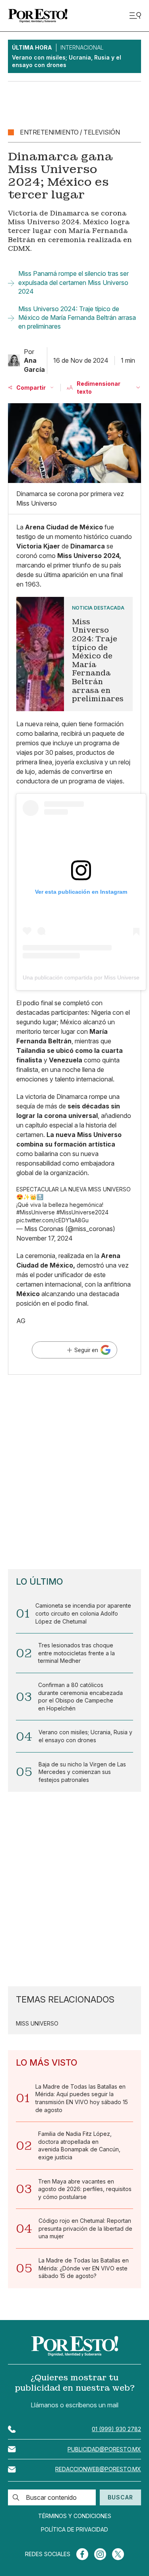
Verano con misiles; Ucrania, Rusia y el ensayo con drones (85, 1736)
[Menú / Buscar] (135, 16)
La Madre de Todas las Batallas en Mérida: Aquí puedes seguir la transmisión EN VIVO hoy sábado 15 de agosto (82, 2098)
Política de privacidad (74, 2530)
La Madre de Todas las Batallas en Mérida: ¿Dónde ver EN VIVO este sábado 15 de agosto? (84, 2268)
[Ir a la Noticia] (74, 654)
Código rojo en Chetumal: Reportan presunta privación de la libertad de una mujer (85, 2228)
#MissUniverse (36, 1212)
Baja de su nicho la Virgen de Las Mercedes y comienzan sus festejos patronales (82, 1772)
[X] (118, 2554)
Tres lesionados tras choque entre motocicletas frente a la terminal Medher (76, 1653)
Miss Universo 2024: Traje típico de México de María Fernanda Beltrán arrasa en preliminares (77, 318)
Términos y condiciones (75, 2516)
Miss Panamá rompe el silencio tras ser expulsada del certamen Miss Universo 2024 (74, 282)
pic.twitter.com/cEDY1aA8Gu (52, 1220)
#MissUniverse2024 (82, 1212)
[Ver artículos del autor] (14, 360)
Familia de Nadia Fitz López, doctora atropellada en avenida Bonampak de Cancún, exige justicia (79, 2145)
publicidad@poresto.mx (104, 2449)
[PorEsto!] (38, 16)
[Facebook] (82, 2554)
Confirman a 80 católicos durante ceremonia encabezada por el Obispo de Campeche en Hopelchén (80, 1697)
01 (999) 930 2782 (116, 2429)
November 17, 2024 (45, 1238)
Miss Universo (37, 2024)
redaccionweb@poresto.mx (98, 2469)
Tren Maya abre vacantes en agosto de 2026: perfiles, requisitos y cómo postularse (85, 2189)
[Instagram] (100, 2554)
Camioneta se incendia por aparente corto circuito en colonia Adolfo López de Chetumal (83, 1613)
